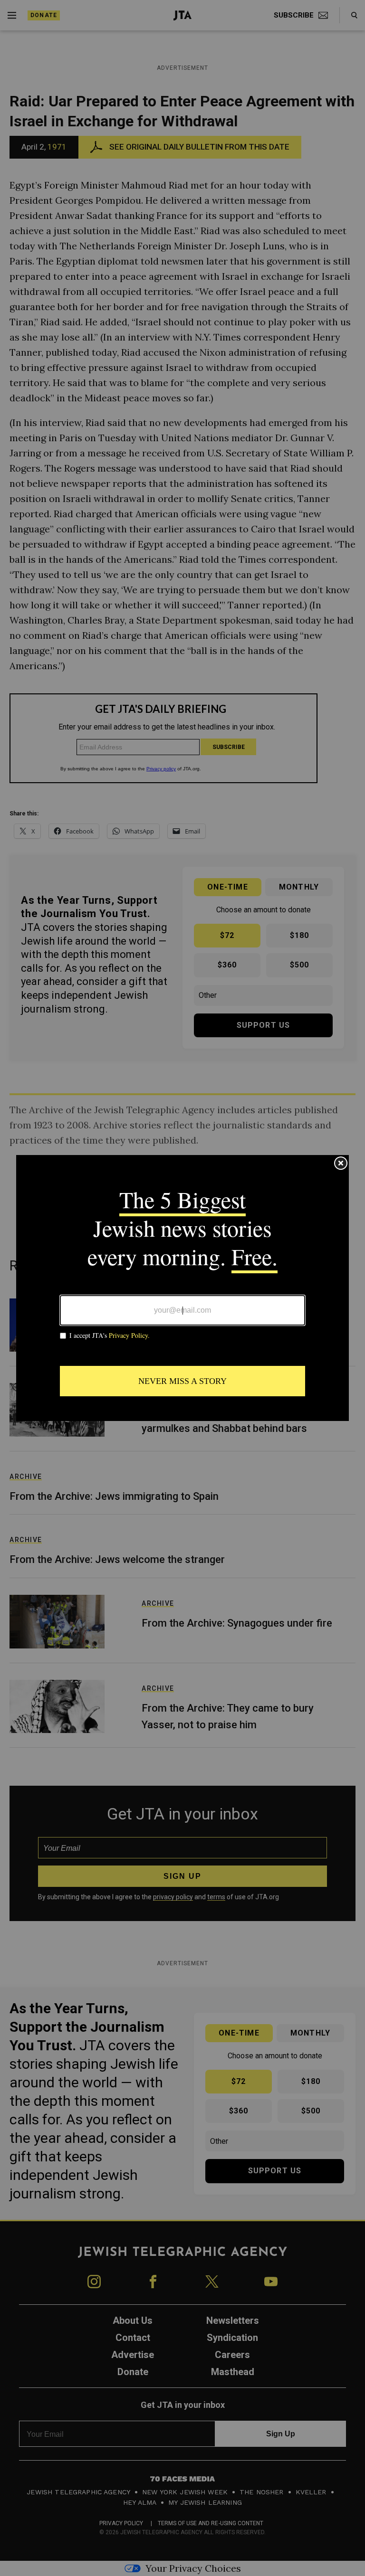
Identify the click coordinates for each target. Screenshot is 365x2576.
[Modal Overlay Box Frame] (182, 1288)
